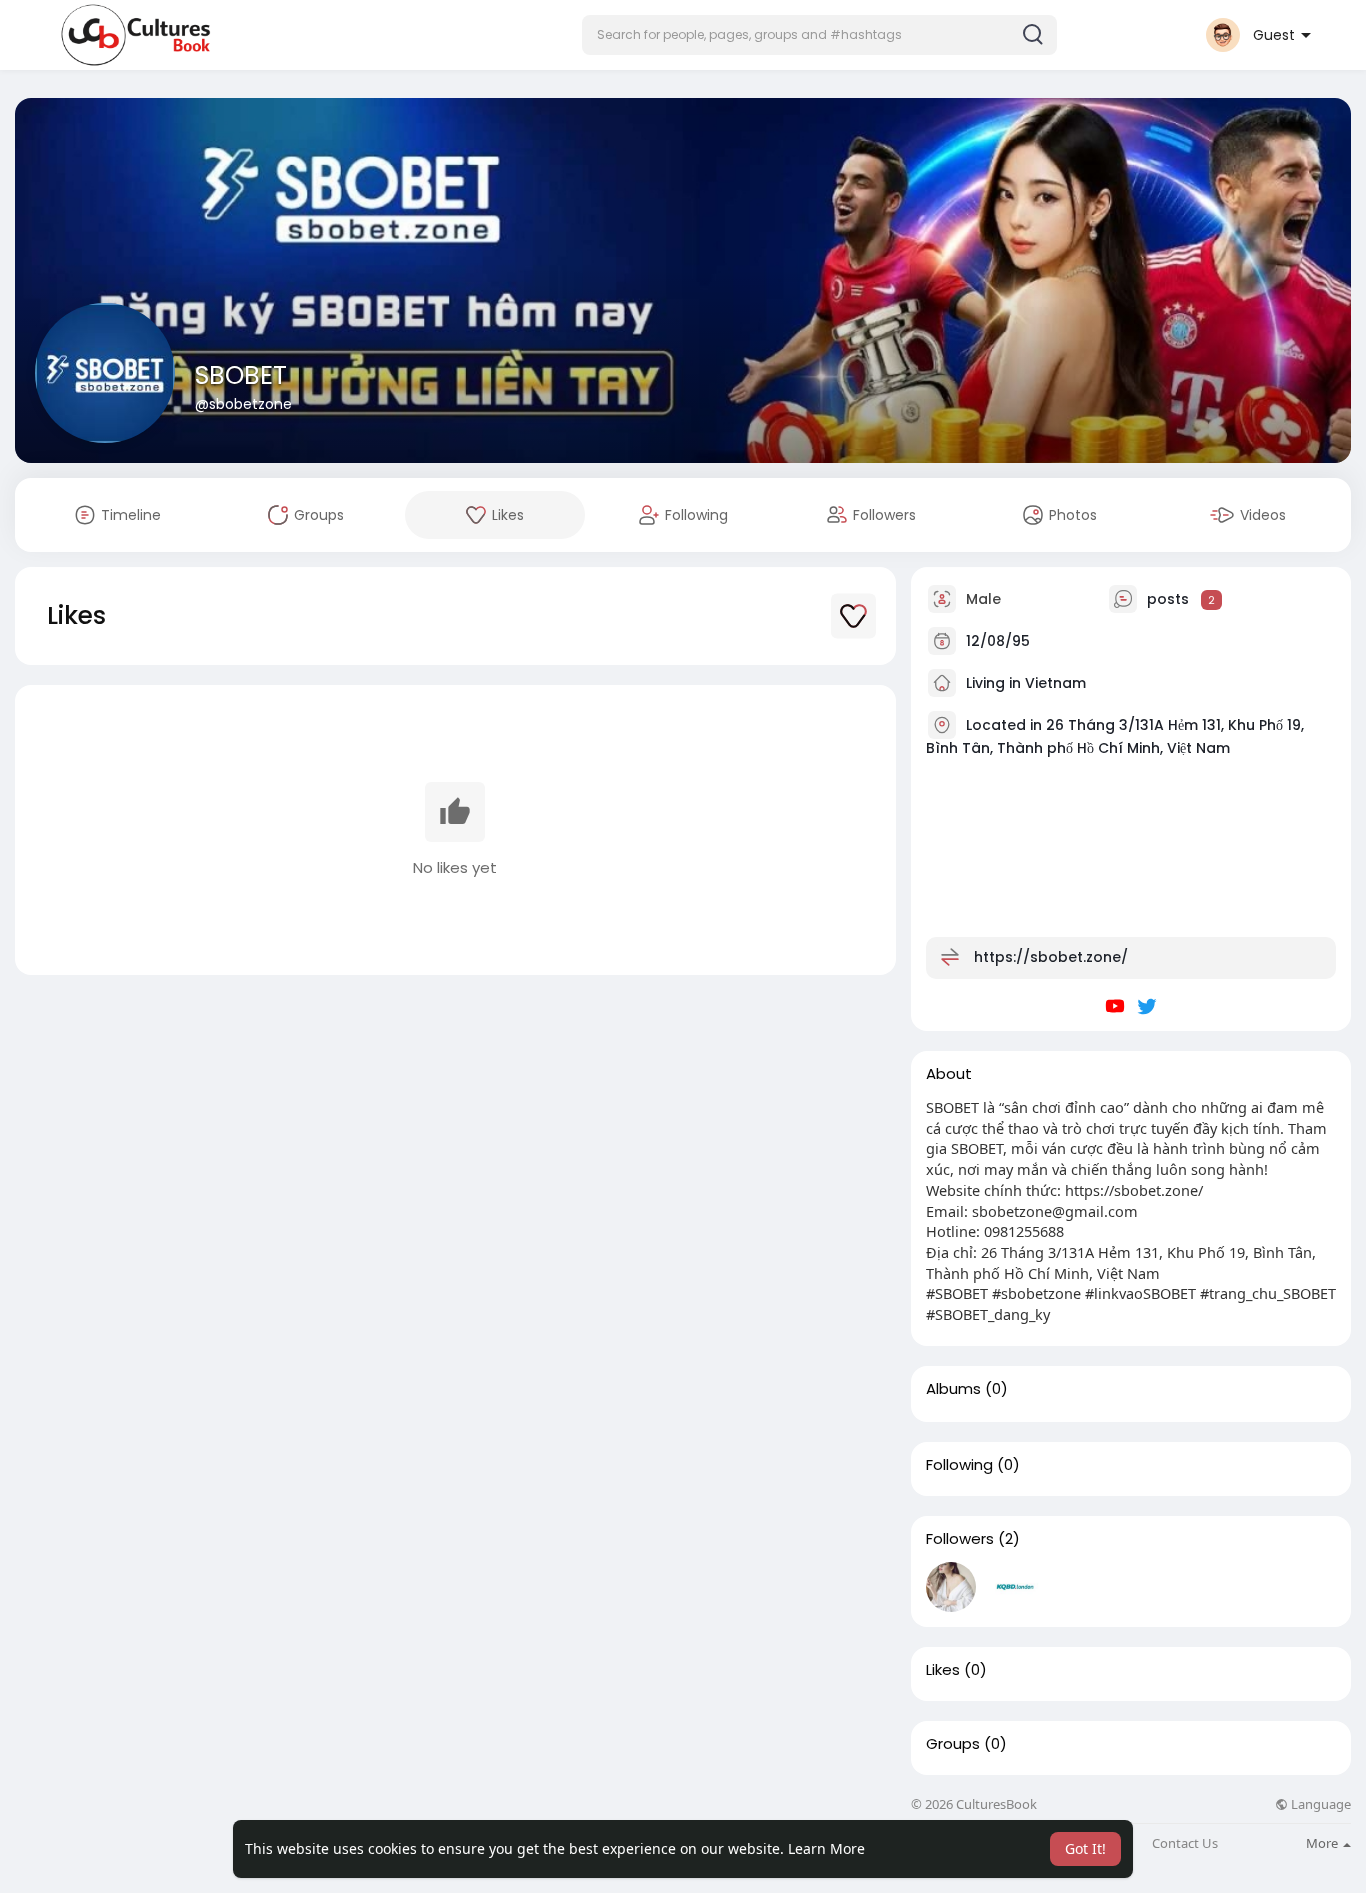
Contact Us (1185, 1843)
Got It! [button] (1085, 1848)
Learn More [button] (826, 1848)
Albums (953, 1389)
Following (959, 1465)
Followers (960, 1539)
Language (1319, 1804)
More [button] (1323, 1843)
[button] (819, 35)
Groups (953, 1744)
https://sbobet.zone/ (1051, 957)
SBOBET (241, 375)
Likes (943, 1670)
